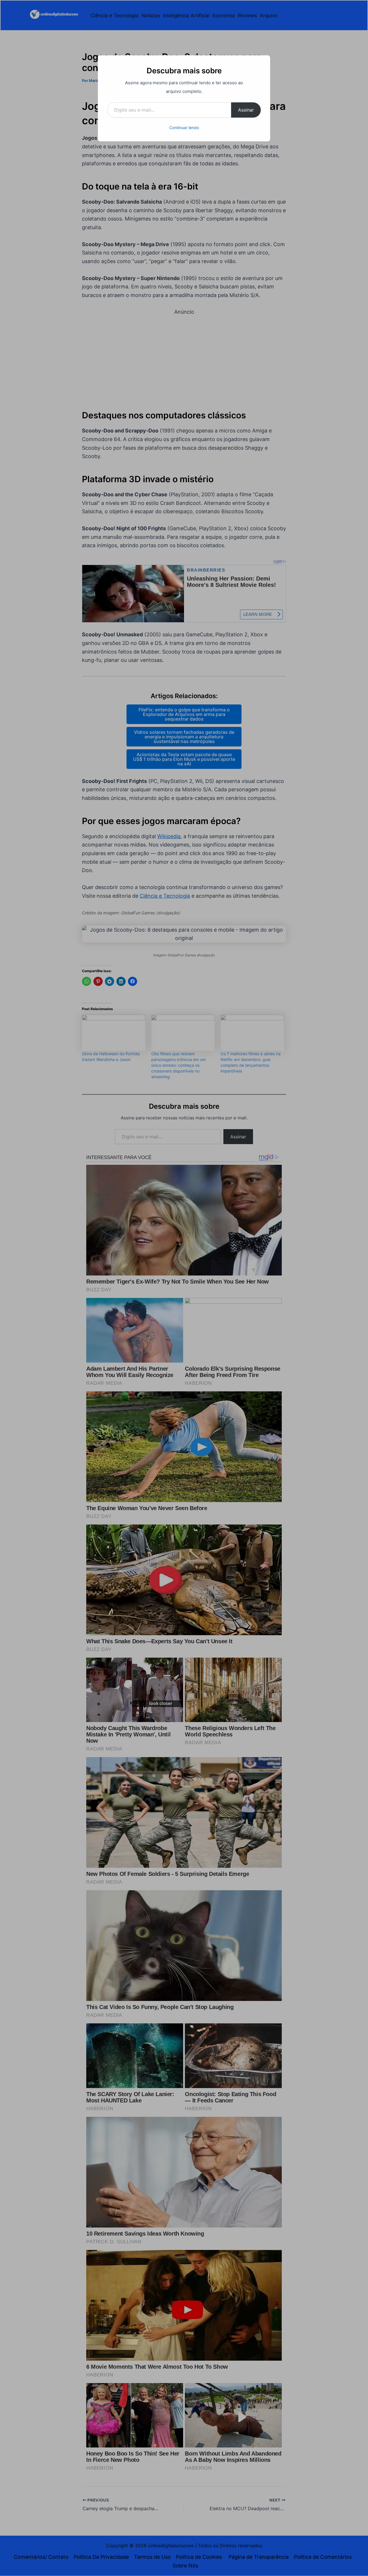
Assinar (246, 110)
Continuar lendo (184, 128)
